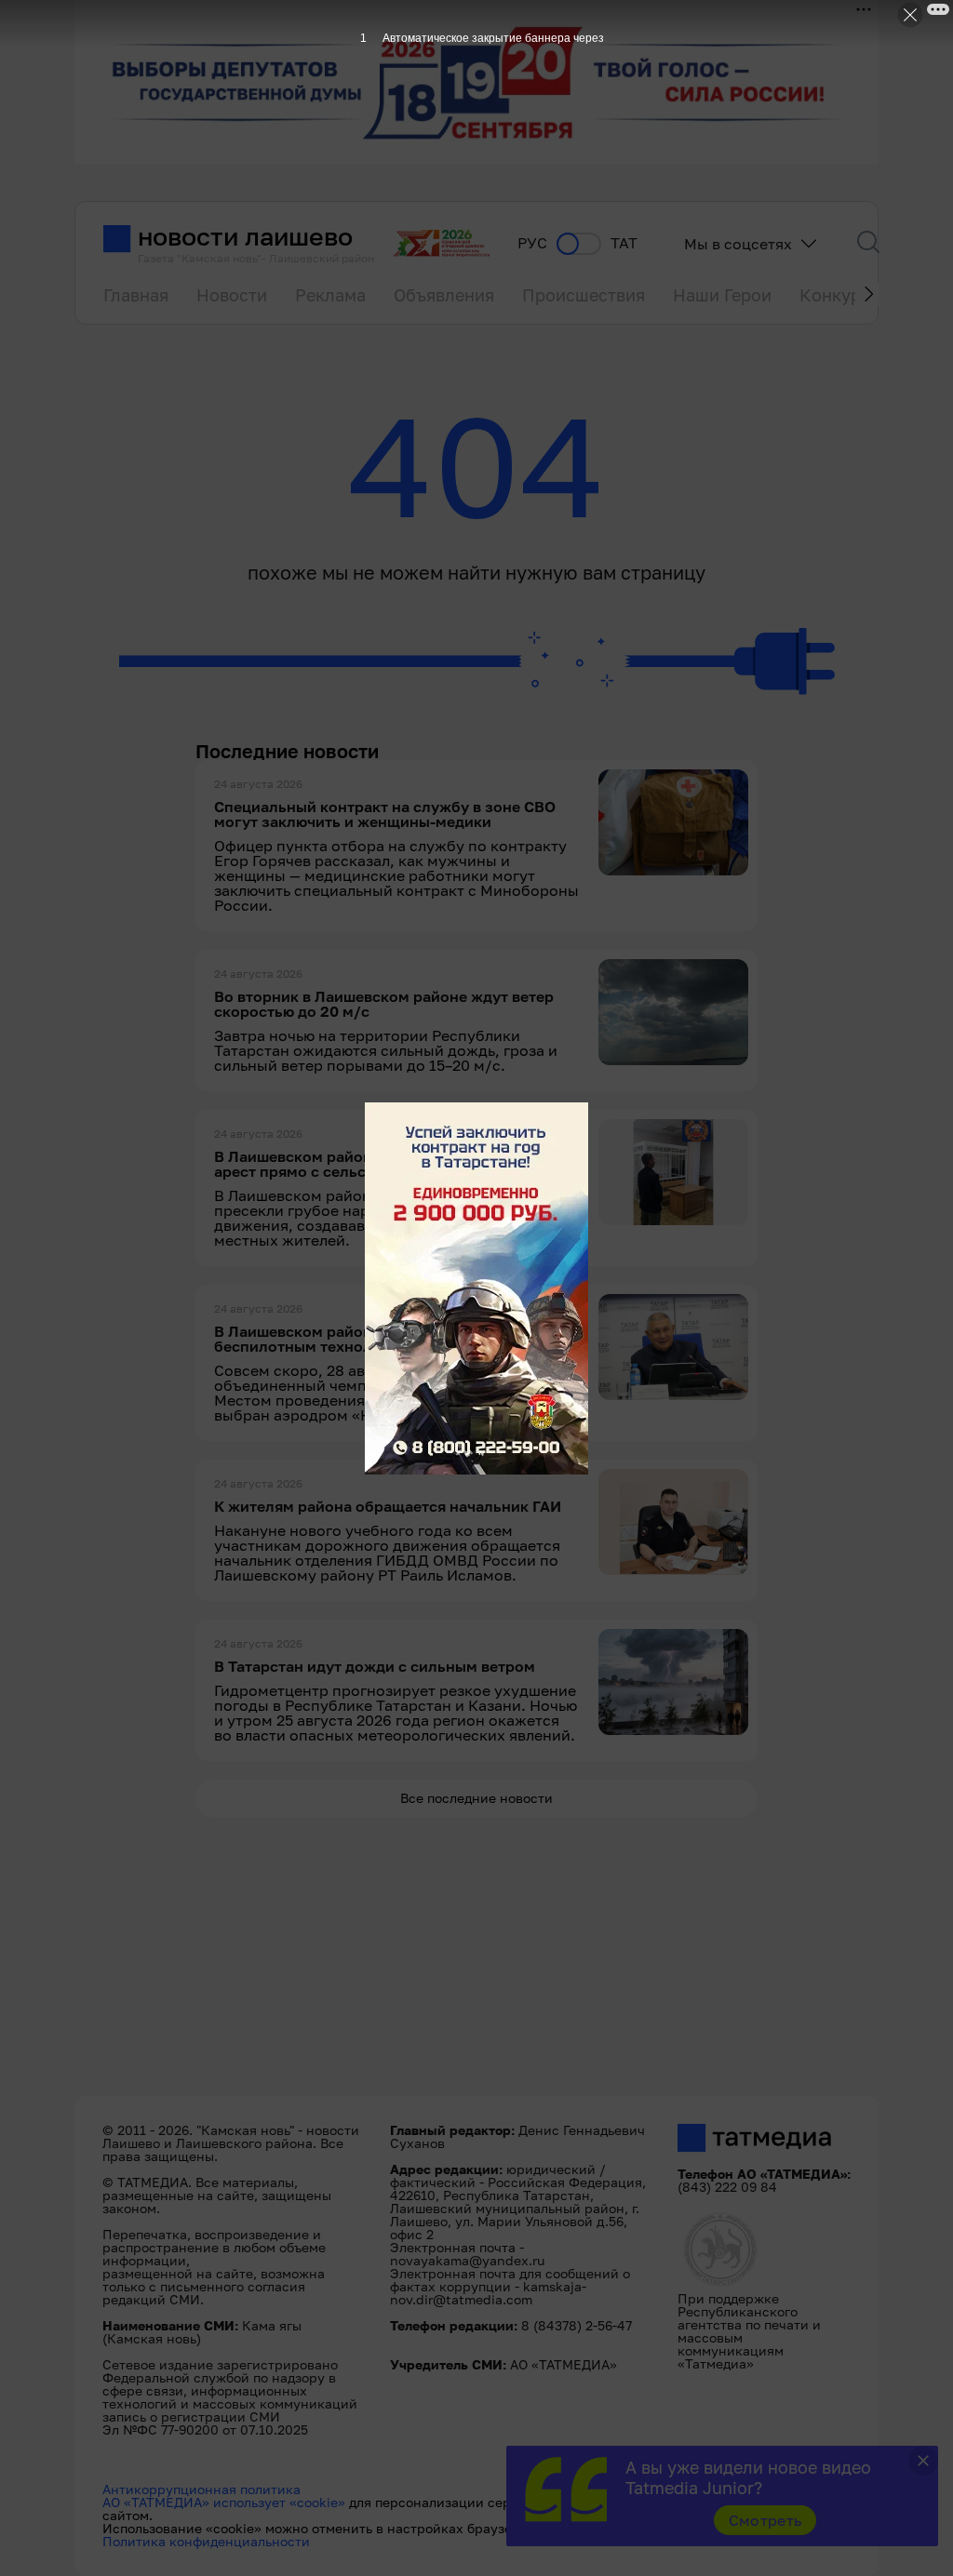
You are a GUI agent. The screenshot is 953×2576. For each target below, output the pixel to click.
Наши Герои (722, 295)
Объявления (444, 295)
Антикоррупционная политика (201, 2489)
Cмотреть (765, 2520)
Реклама (330, 295)
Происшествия (584, 295)
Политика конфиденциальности (206, 2541)
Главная (136, 295)
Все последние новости (476, 1798)
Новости (232, 295)
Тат (624, 243)
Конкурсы (841, 295)
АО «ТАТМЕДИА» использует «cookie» (224, 2502)
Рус (532, 243)
